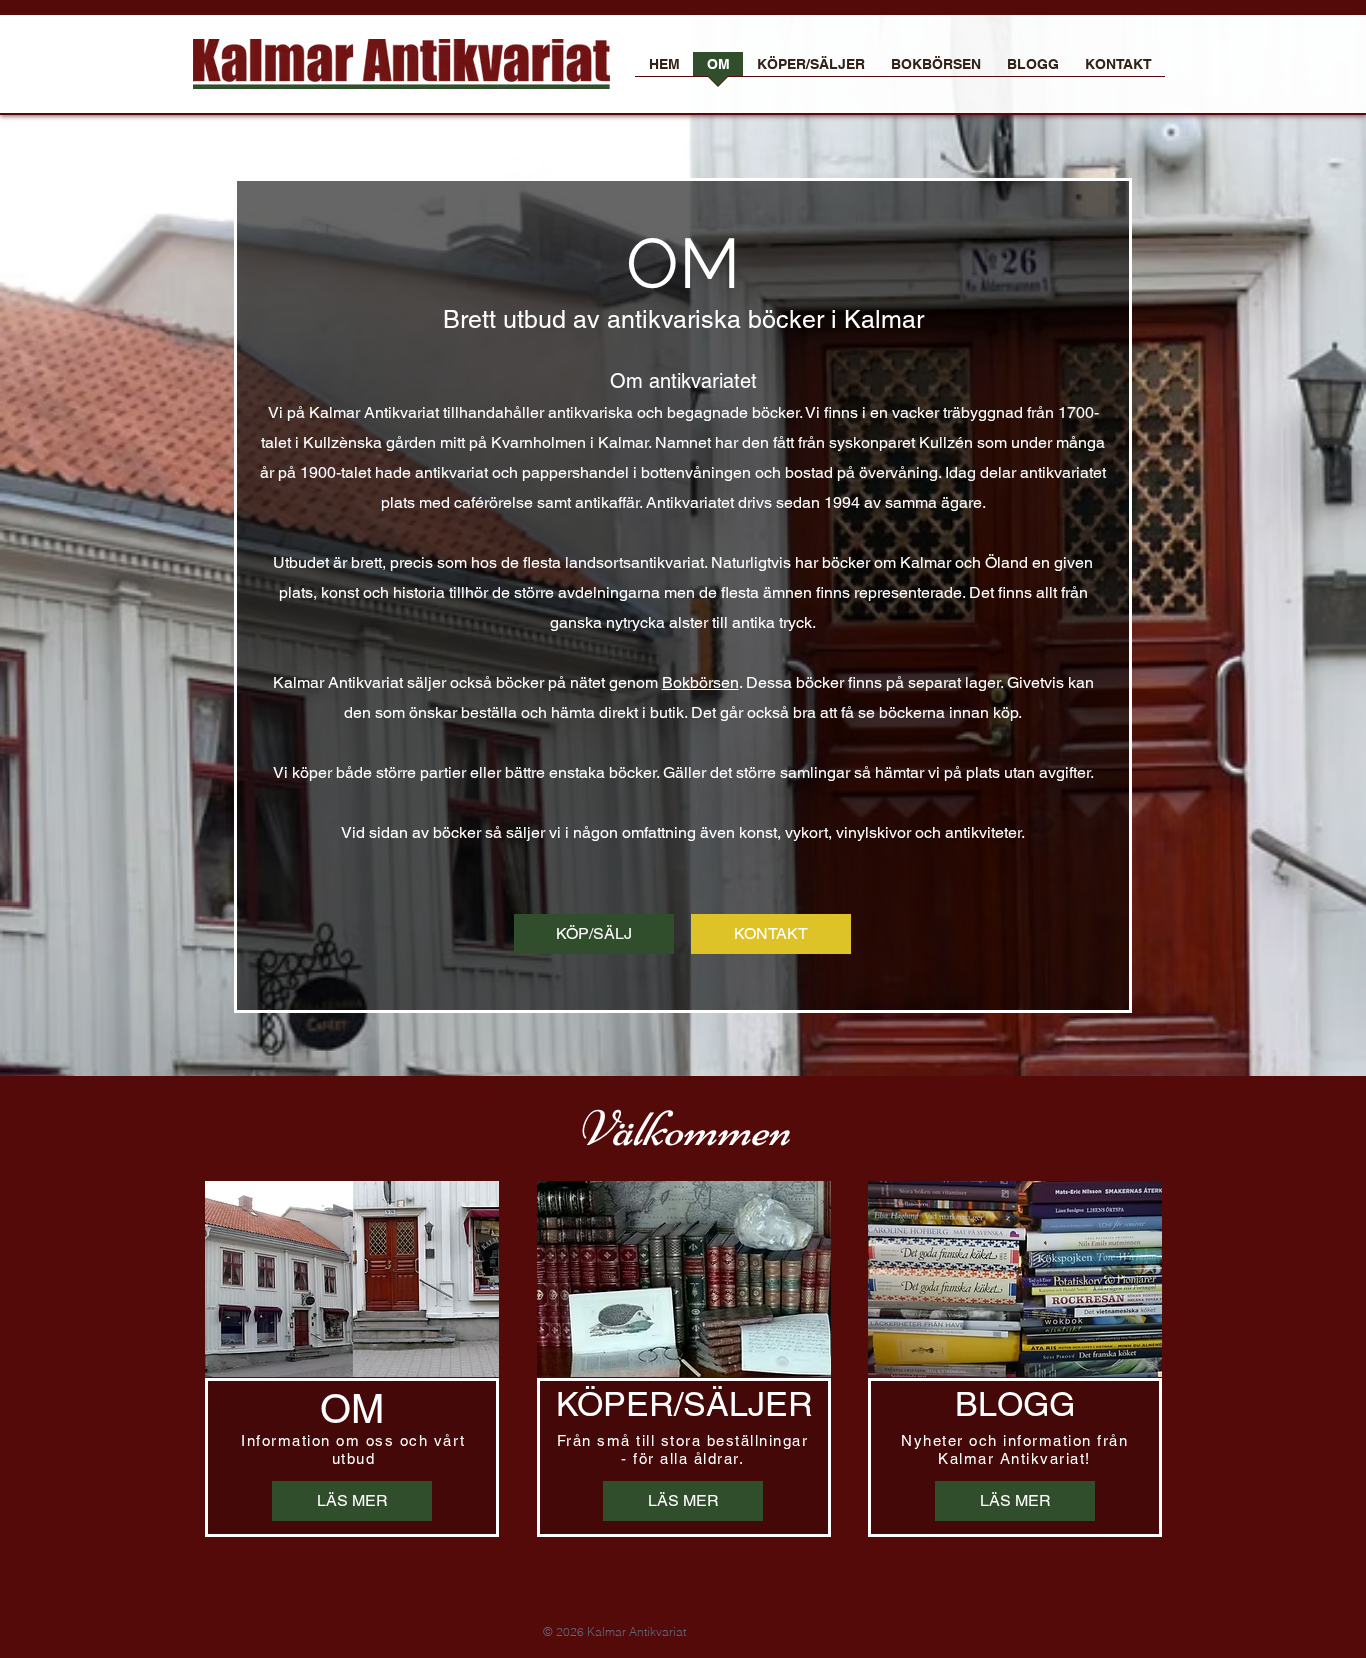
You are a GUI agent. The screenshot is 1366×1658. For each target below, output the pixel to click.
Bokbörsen (700, 682)
